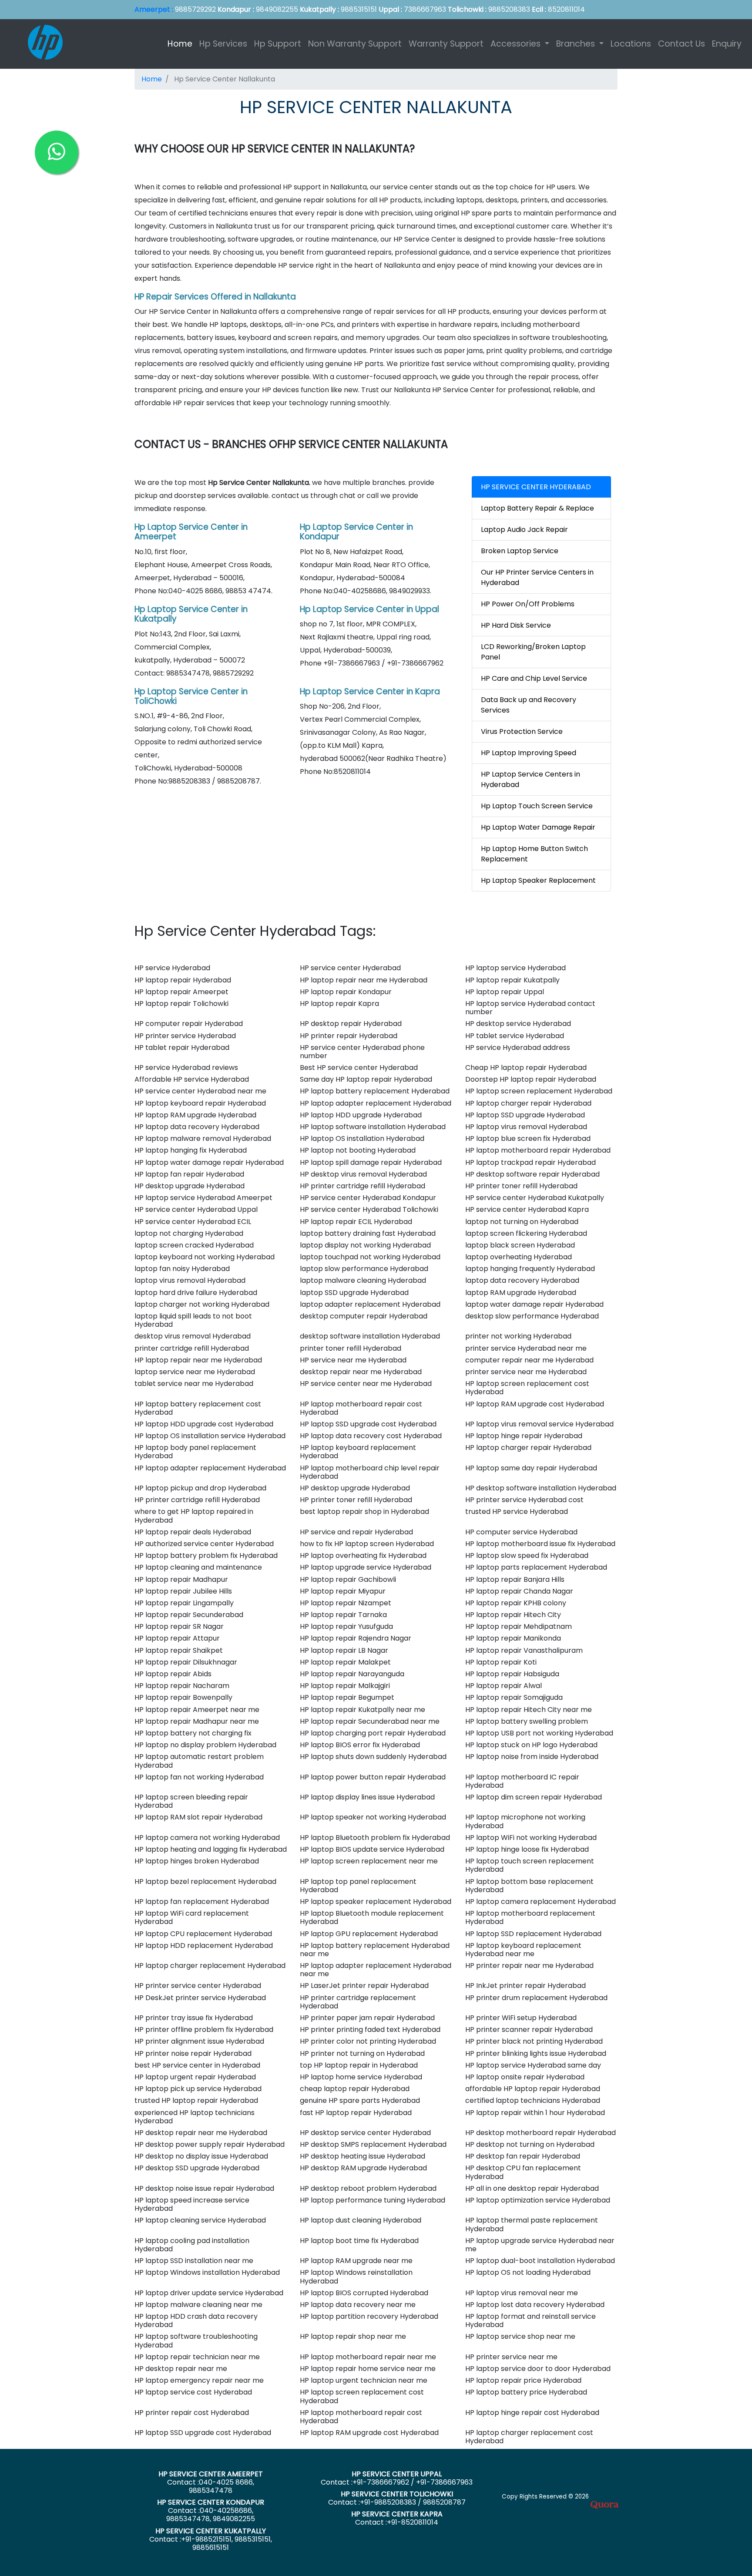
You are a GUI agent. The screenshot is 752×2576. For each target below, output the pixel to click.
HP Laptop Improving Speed (529, 753)
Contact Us (681, 44)
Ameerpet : (154, 9)
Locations (631, 44)
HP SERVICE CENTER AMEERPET (211, 2474)
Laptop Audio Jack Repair (524, 530)
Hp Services (223, 44)
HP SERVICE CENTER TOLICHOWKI (397, 2494)
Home (182, 44)
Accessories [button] (517, 44)
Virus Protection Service (522, 731)
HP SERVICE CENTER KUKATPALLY (211, 2531)
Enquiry (727, 44)
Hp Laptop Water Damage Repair (538, 827)
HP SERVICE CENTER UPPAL (397, 2474)
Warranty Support (446, 44)
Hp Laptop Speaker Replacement (538, 880)
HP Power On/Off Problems (528, 604)
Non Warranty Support (355, 44)
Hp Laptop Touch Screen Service (537, 806)
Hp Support (278, 44)
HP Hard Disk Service (516, 625)
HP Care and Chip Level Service (534, 678)
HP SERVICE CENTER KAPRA (397, 2514)
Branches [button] (577, 44)
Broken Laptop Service (520, 551)
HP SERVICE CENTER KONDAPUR (211, 2502)
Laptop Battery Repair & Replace (537, 508)
